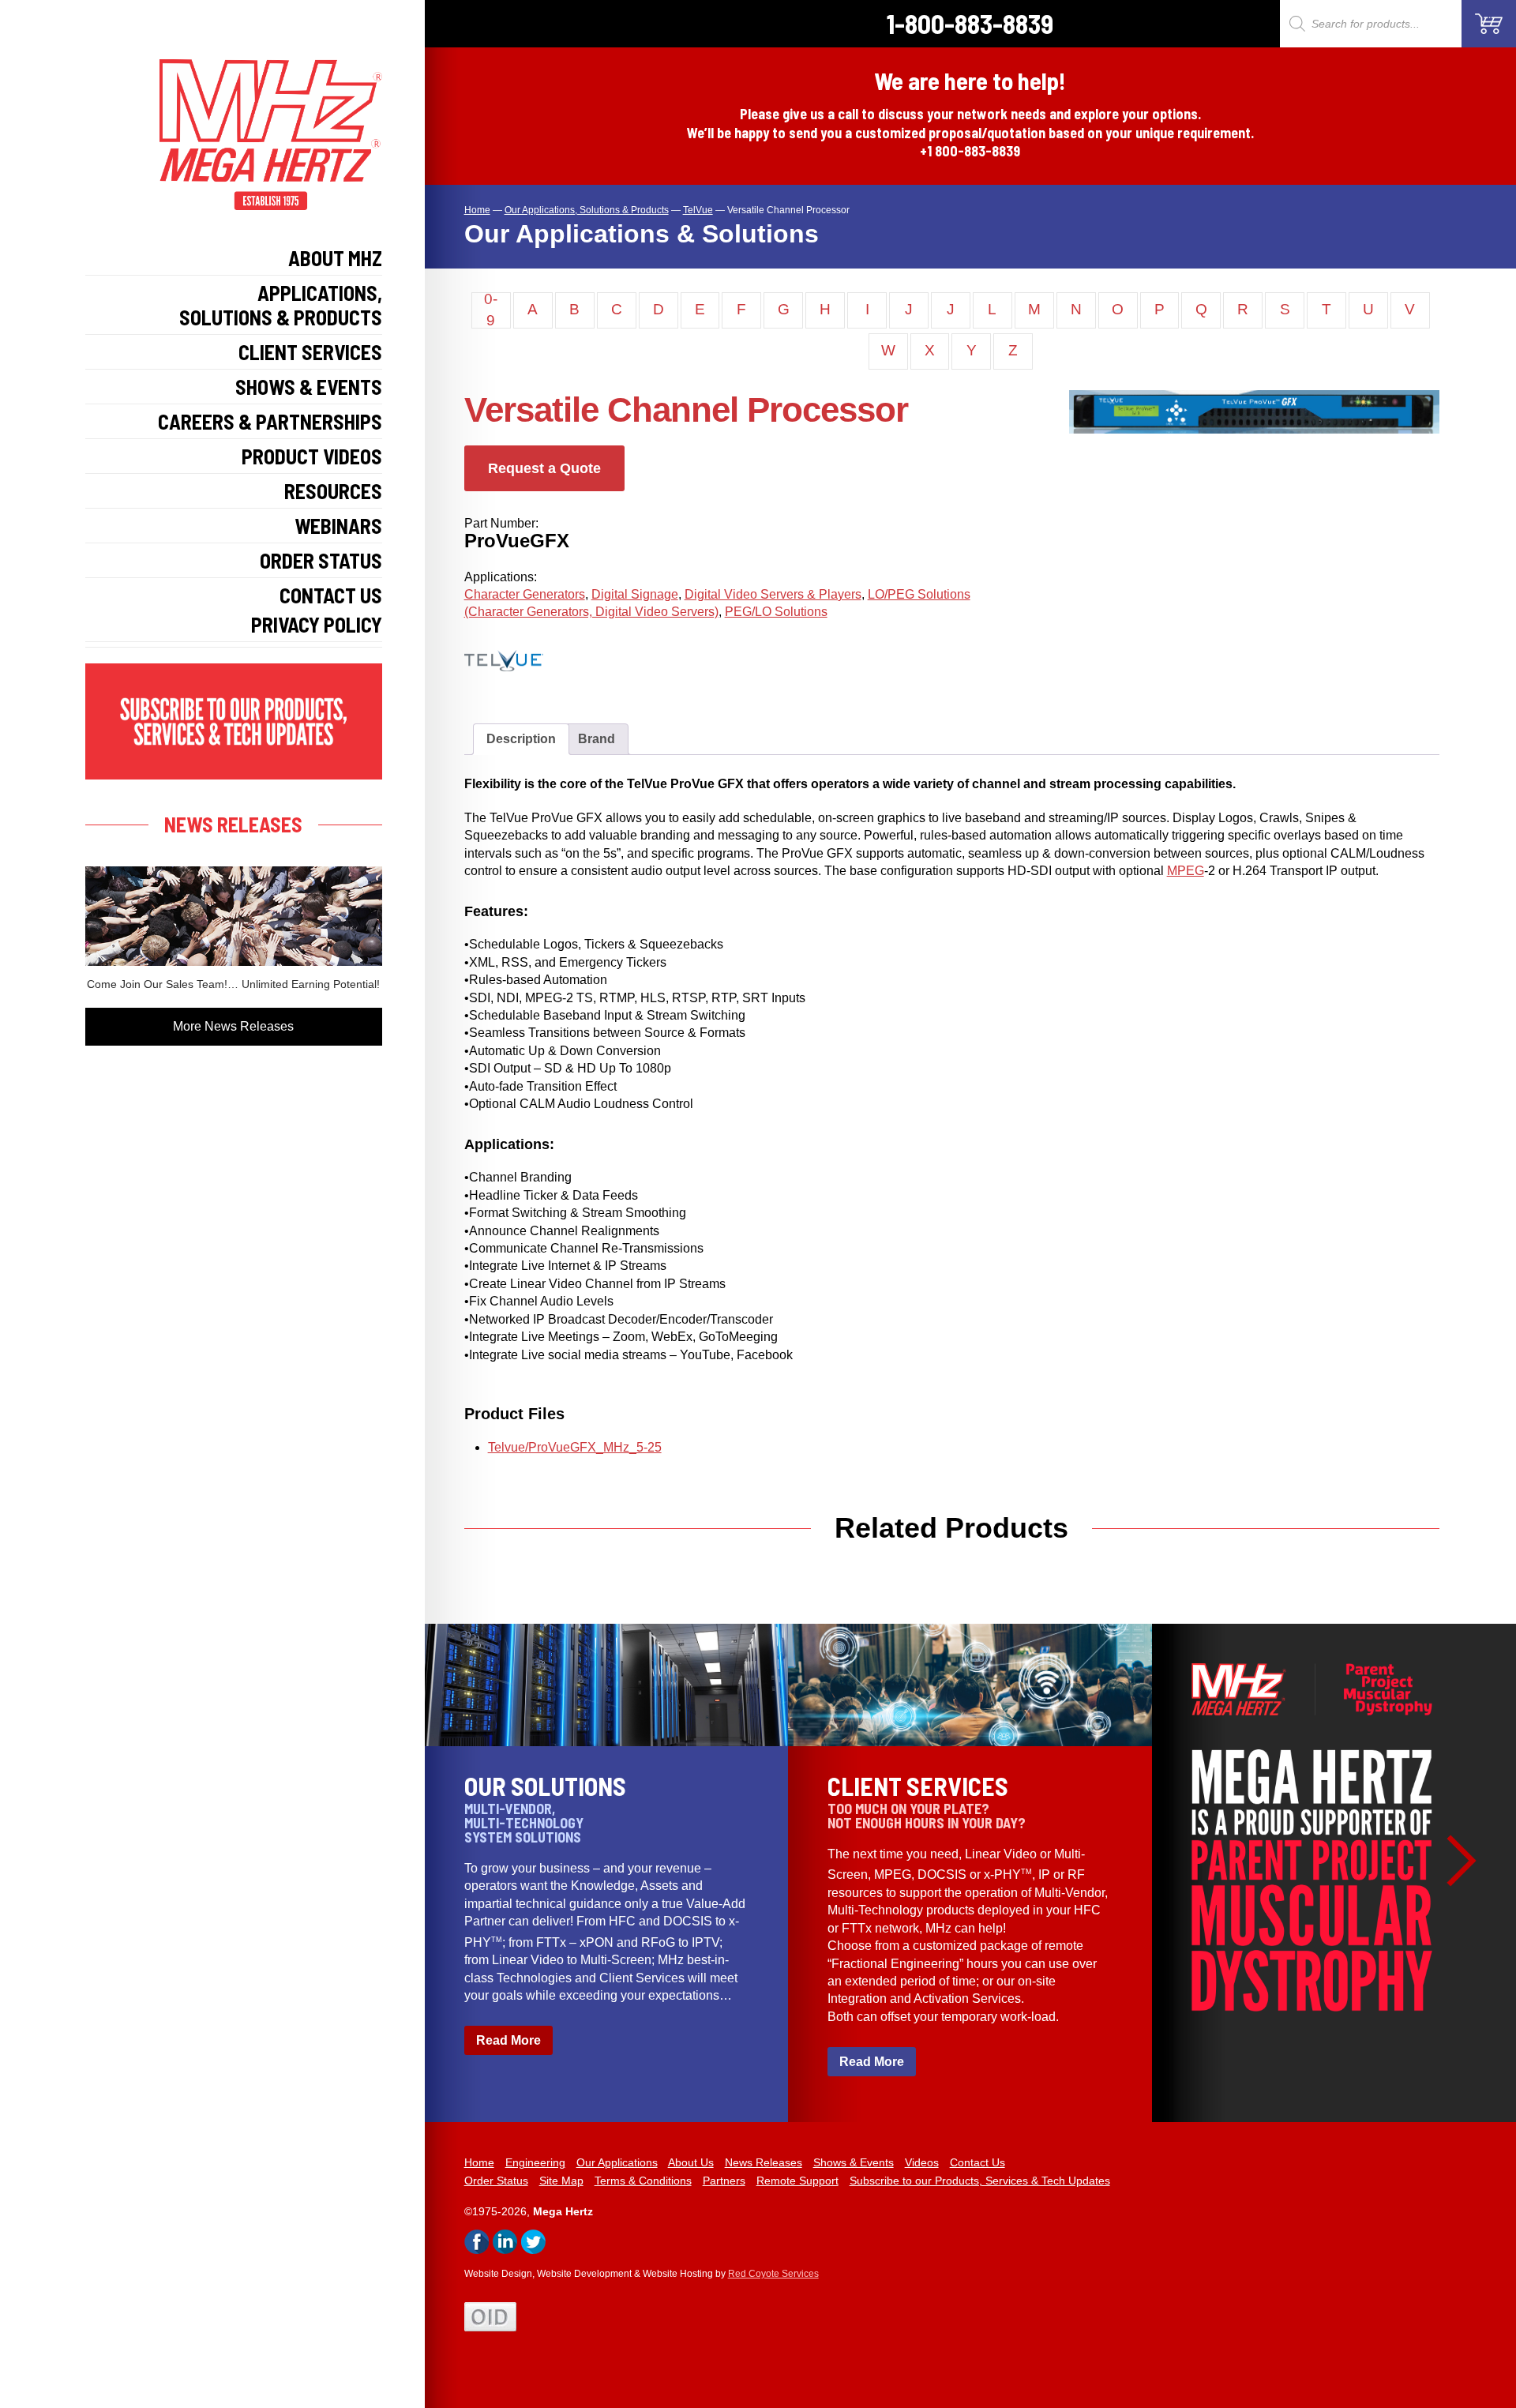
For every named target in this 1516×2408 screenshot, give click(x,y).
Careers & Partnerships (270, 421)
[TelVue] (520, 683)
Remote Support (797, 2181)
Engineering (535, 2162)
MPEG (1186, 871)
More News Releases (233, 1026)
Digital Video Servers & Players (773, 594)
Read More (508, 2040)
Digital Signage (635, 594)
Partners (724, 2181)
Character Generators (525, 594)
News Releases (764, 2162)
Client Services (310, 352)
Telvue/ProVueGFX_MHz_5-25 (575, 1447)
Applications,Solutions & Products (281, 305)
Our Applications (617, 2162)
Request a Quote (544, 468)
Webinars (338, 526)
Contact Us (331, 595)
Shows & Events (309, 387)
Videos (922, 2162)
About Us (691, 2162)
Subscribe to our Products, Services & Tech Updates (980, 2181)
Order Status (321, 560)
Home (479, 2162)
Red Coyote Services (773, 2274)
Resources (333, 491)
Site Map (561, 2181)
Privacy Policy (317, 624)
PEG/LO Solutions (776, 612)
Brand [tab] (597, 739)
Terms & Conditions (643, 2181)
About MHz (335, 258)
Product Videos (312, 456)
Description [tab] (521, 739)
